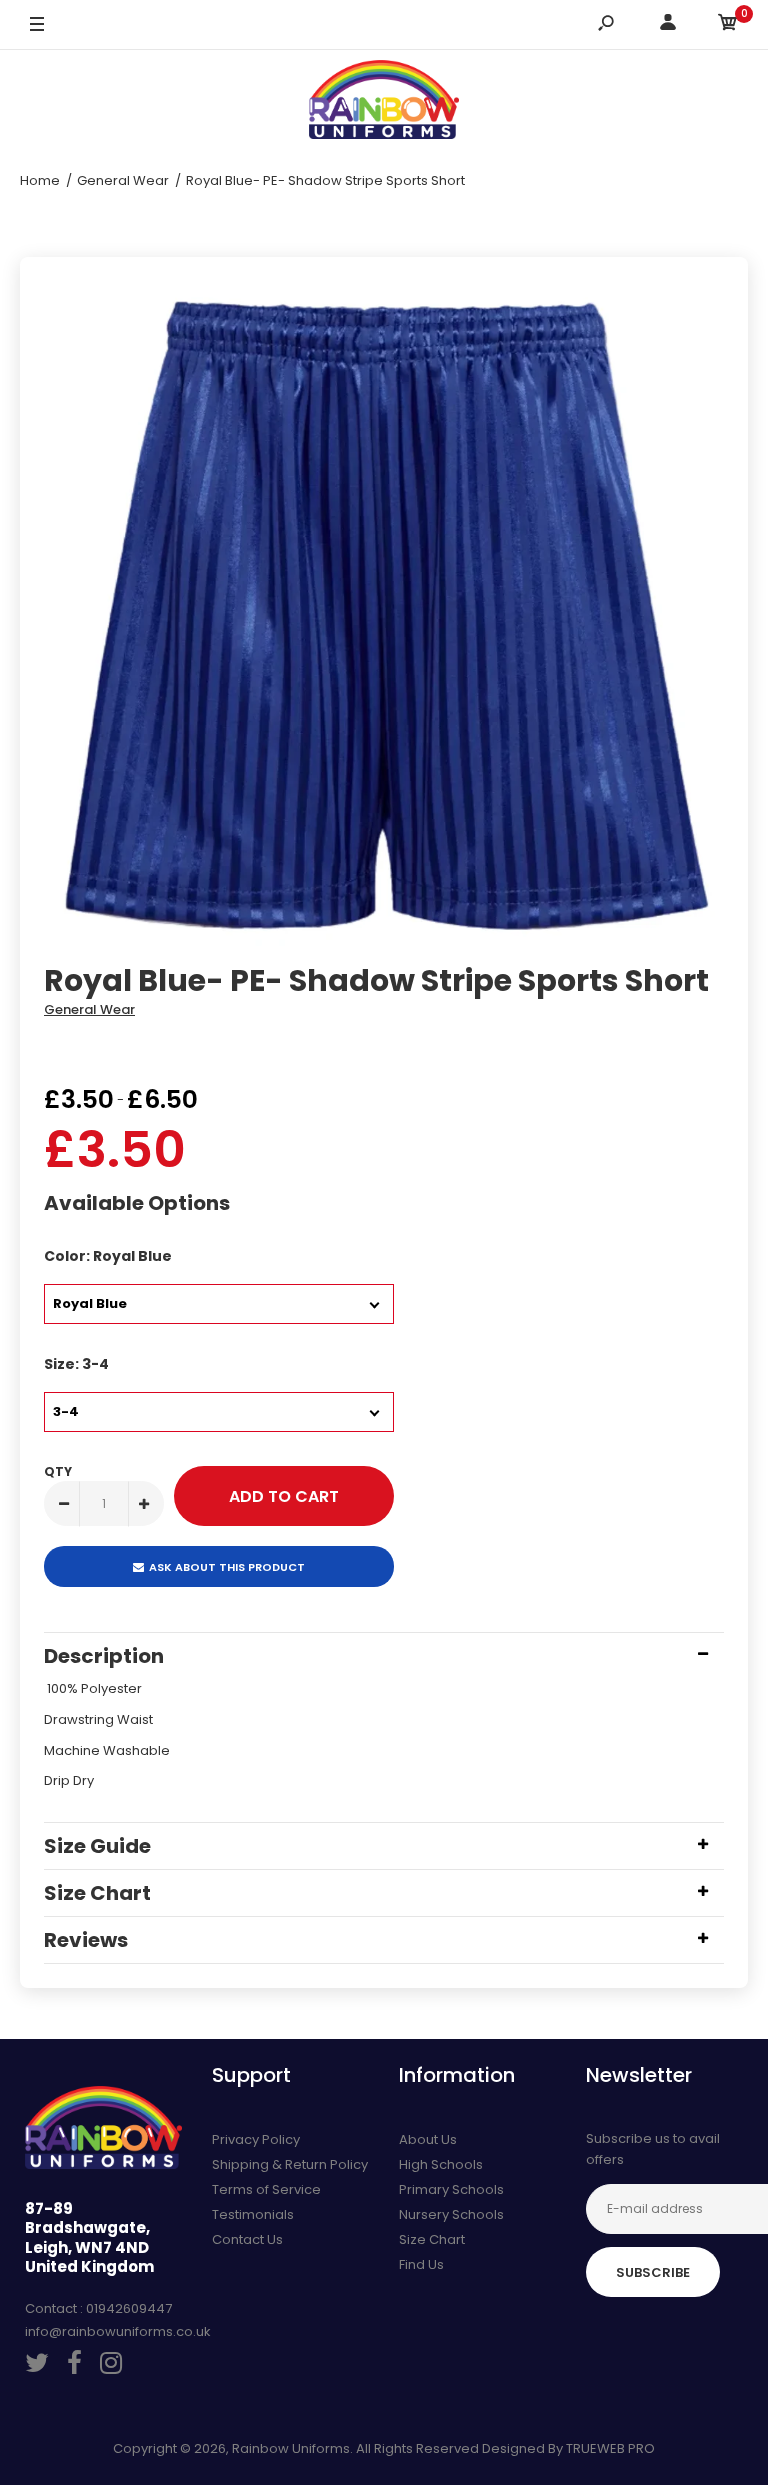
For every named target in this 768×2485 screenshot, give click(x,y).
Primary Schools (451, 2189)
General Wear (89, 1009)
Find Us (421, 2264)
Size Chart (432, 2239)
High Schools (441, 2164)
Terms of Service (266, 2189)
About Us (428, 2139)
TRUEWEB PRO (610, 2448)
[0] (728, 25)
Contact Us (247, 2239)
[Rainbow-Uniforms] (384, 103)
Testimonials (253, 2214)
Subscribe (653, 2272)
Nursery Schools (451, 2214)
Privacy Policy (256, 2139)
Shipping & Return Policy (290, 2164)
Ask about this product (227, 1567)
